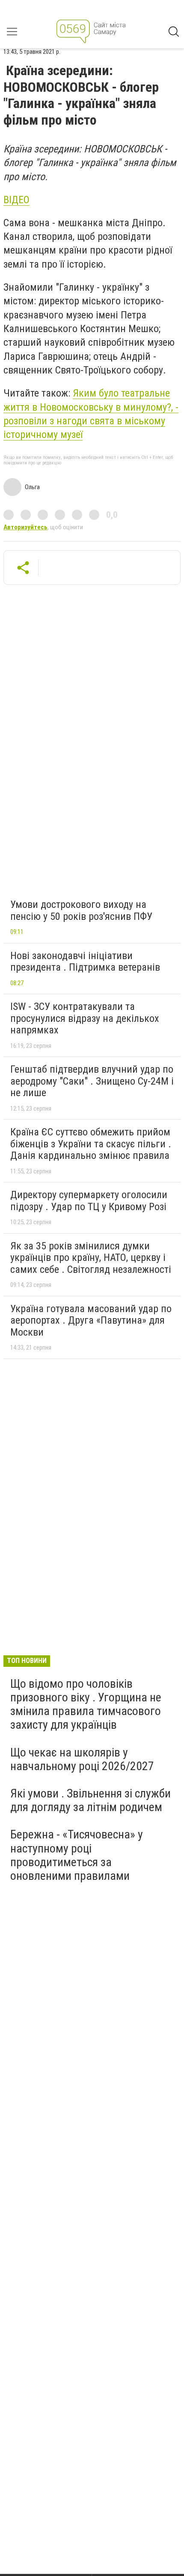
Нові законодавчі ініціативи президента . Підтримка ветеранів (85, 962)
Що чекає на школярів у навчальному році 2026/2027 (82, 1759)
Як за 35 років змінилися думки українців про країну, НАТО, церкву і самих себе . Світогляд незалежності (91, 1258)
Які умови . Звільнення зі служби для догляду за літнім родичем (91, 1800)
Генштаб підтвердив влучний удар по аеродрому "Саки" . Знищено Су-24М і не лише (92, 1081)
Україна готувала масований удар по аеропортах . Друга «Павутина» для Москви (91, 1320)
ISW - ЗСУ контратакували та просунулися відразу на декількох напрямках (85, 1018)
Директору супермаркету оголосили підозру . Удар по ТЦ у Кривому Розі (89, 1201)
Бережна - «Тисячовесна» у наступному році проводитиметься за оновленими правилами (77, 1855)
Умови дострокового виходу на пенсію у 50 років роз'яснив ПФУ (81, 910)
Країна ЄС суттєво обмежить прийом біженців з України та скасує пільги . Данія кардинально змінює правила (91, 1144)
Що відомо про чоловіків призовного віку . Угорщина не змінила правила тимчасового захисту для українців (86, 1704)
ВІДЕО (16, 200)
